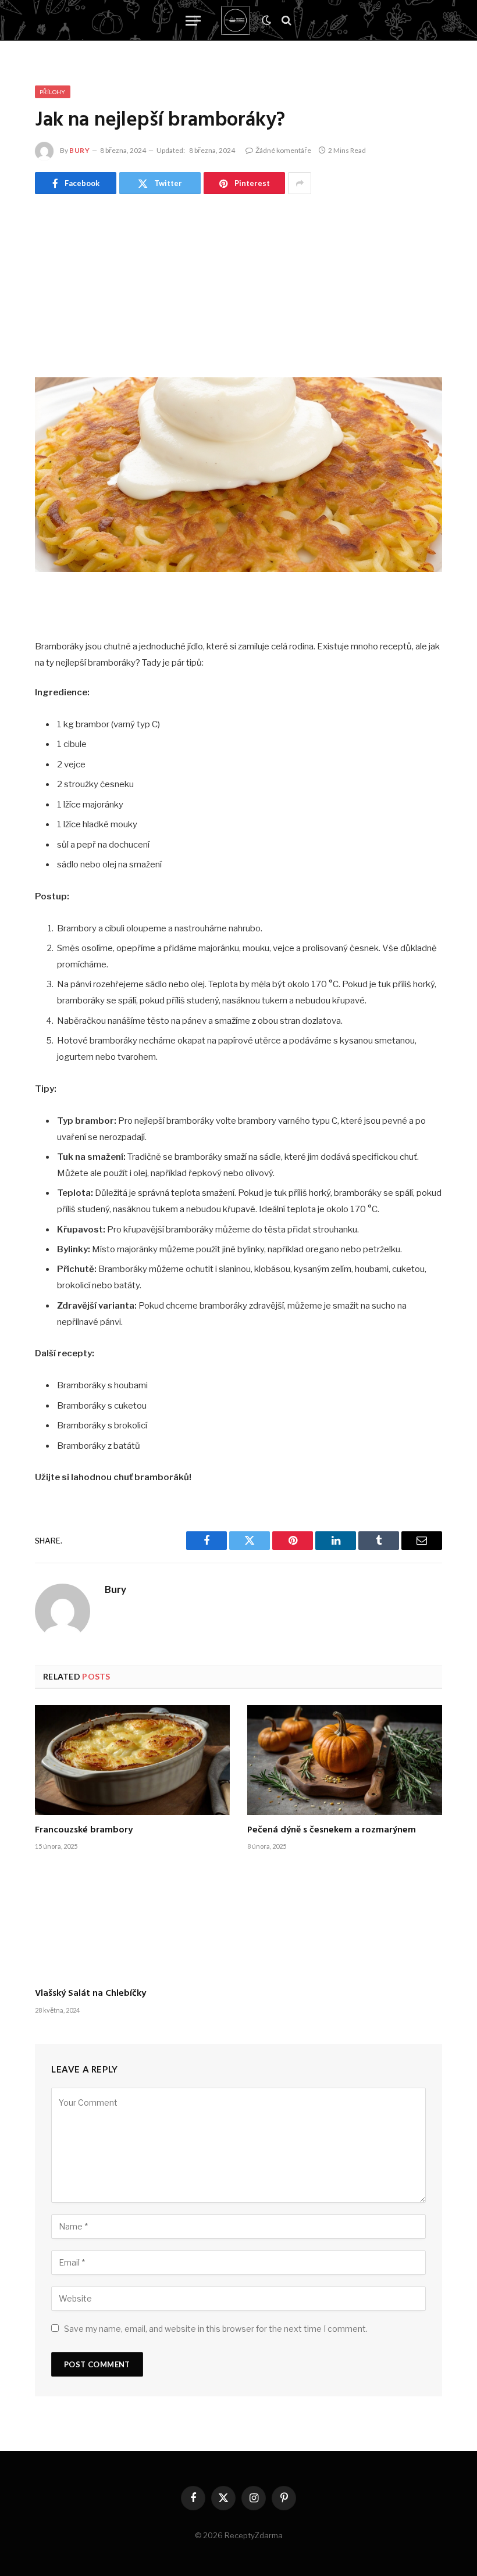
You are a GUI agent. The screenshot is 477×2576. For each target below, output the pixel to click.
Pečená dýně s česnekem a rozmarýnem (333, 1831)
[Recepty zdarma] (236, 20)
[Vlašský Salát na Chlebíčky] (132, 1924)
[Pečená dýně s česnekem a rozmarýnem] (345, 1760)
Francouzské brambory (84, 1831)
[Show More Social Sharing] (300, 183)
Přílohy (53, 92)
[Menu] (193, 21)
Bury (79, 150)
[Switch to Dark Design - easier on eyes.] (266, 20)
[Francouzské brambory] (132, 1760)
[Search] (285, 21)
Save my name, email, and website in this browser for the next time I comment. (216, 2329)
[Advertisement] (238, 281)
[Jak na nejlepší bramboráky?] (238, 475)
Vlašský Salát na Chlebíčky (90, 1994)
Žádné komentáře (283, 150)
